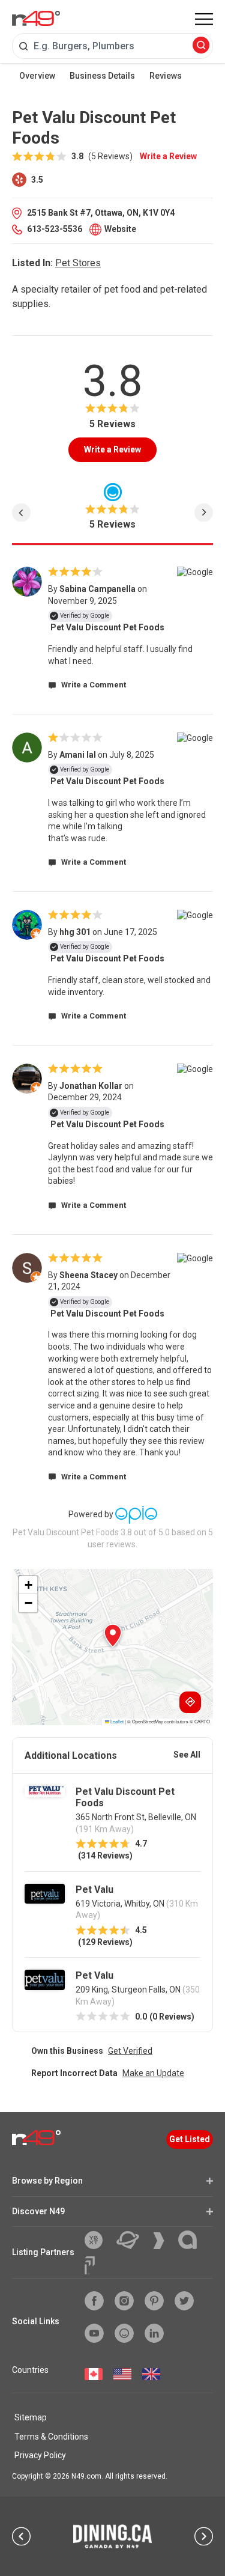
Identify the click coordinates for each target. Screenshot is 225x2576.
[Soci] (90, 2265)
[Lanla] (192, 2240)
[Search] (201, 46)
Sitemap (31, 2417)
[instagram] (124, 2301)
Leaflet (116, 1721)
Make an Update (153, 2073)
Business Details (102, 76)
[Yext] (98, 2240)
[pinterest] (154, 2301)
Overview (37, 76)
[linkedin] (154, 2333)
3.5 (36, 180)
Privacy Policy (40, 2455)
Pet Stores (78, 263)
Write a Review (168, 156)
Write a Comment (93, 685)
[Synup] (163, 2241)
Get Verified (130, 2051)
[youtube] (94, 2333)
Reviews (166, 76)
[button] (113, 1636)
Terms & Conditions (51, 2437)
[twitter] (184, 2301)
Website (120, 229)
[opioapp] (124, 2333)
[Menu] (204, 19)
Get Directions (190, 1702)
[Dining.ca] (113, 2536)
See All (187, 1755)
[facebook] (94, 2301)
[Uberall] (132, 2240)
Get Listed (190, 2139)
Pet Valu (94, 1889)
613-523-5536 (55, 229)
